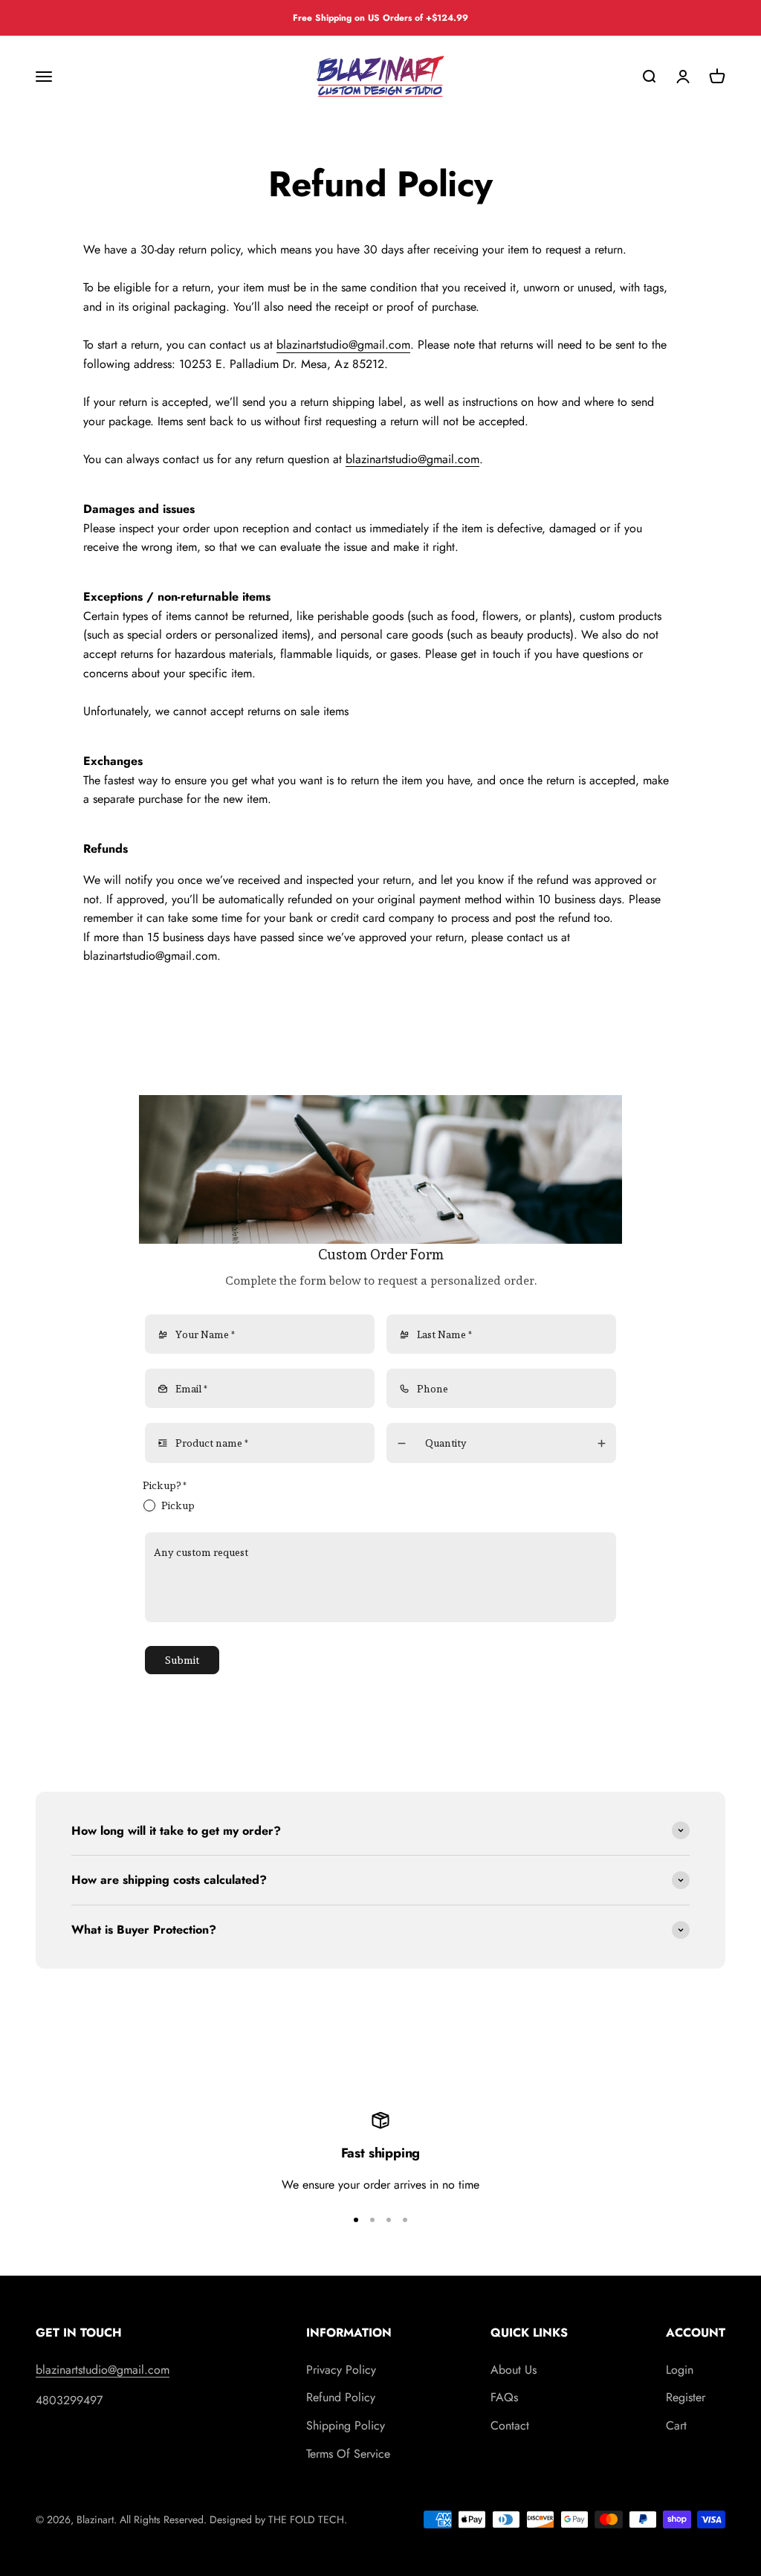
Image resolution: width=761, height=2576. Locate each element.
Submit (182, 1660)
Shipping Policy (346, 2425)
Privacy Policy (341, 2370)
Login (680, 2370)
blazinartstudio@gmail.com (343, 345)
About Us (514, 2370)
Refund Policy (341, 2397)
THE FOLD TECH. (308, 2519)
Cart (676, 2425)
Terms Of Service (348, 2454)
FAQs (504, 2397)
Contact (510, 2425)
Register (686, 2397)
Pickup (178, 1505)
